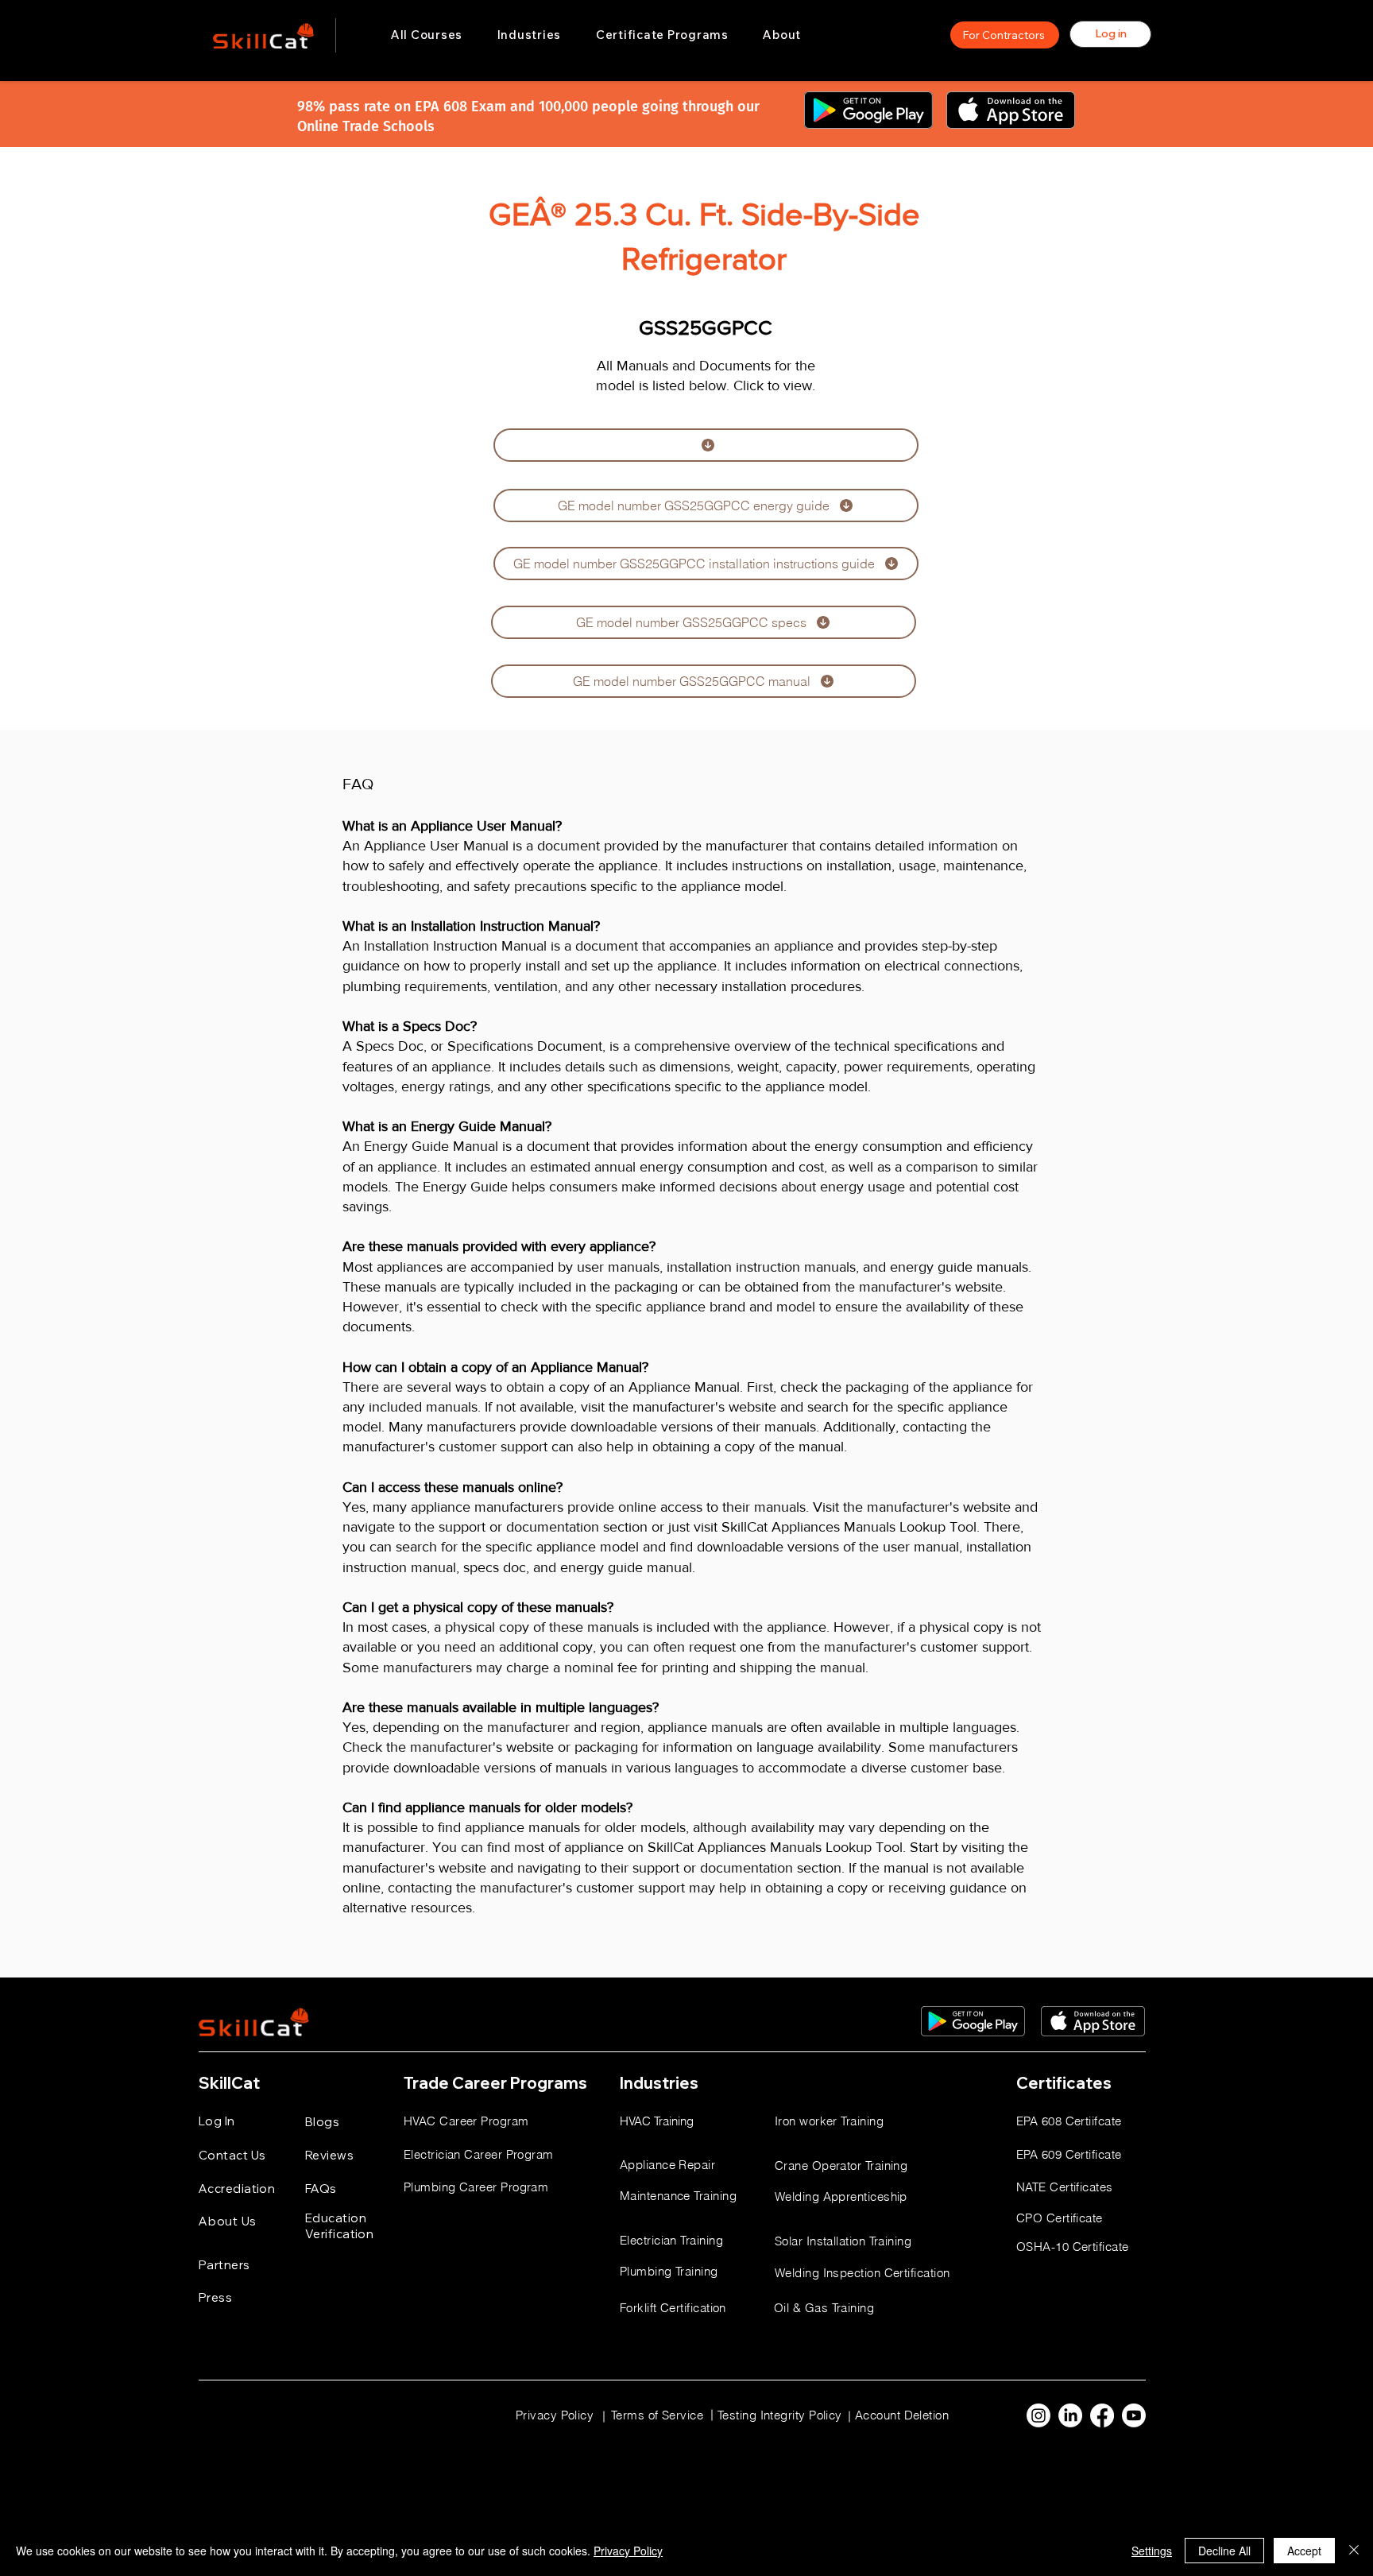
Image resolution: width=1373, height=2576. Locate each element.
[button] (529, 35)
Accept (1304, 2551)
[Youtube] (1134, 2415)
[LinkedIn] (1070, 2415)
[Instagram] (1038, 2415)
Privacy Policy (628, 2551)
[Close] (1354, 2551)
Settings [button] (1152, 2551)
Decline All (1224, 2551)
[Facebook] (1102, 2415)
